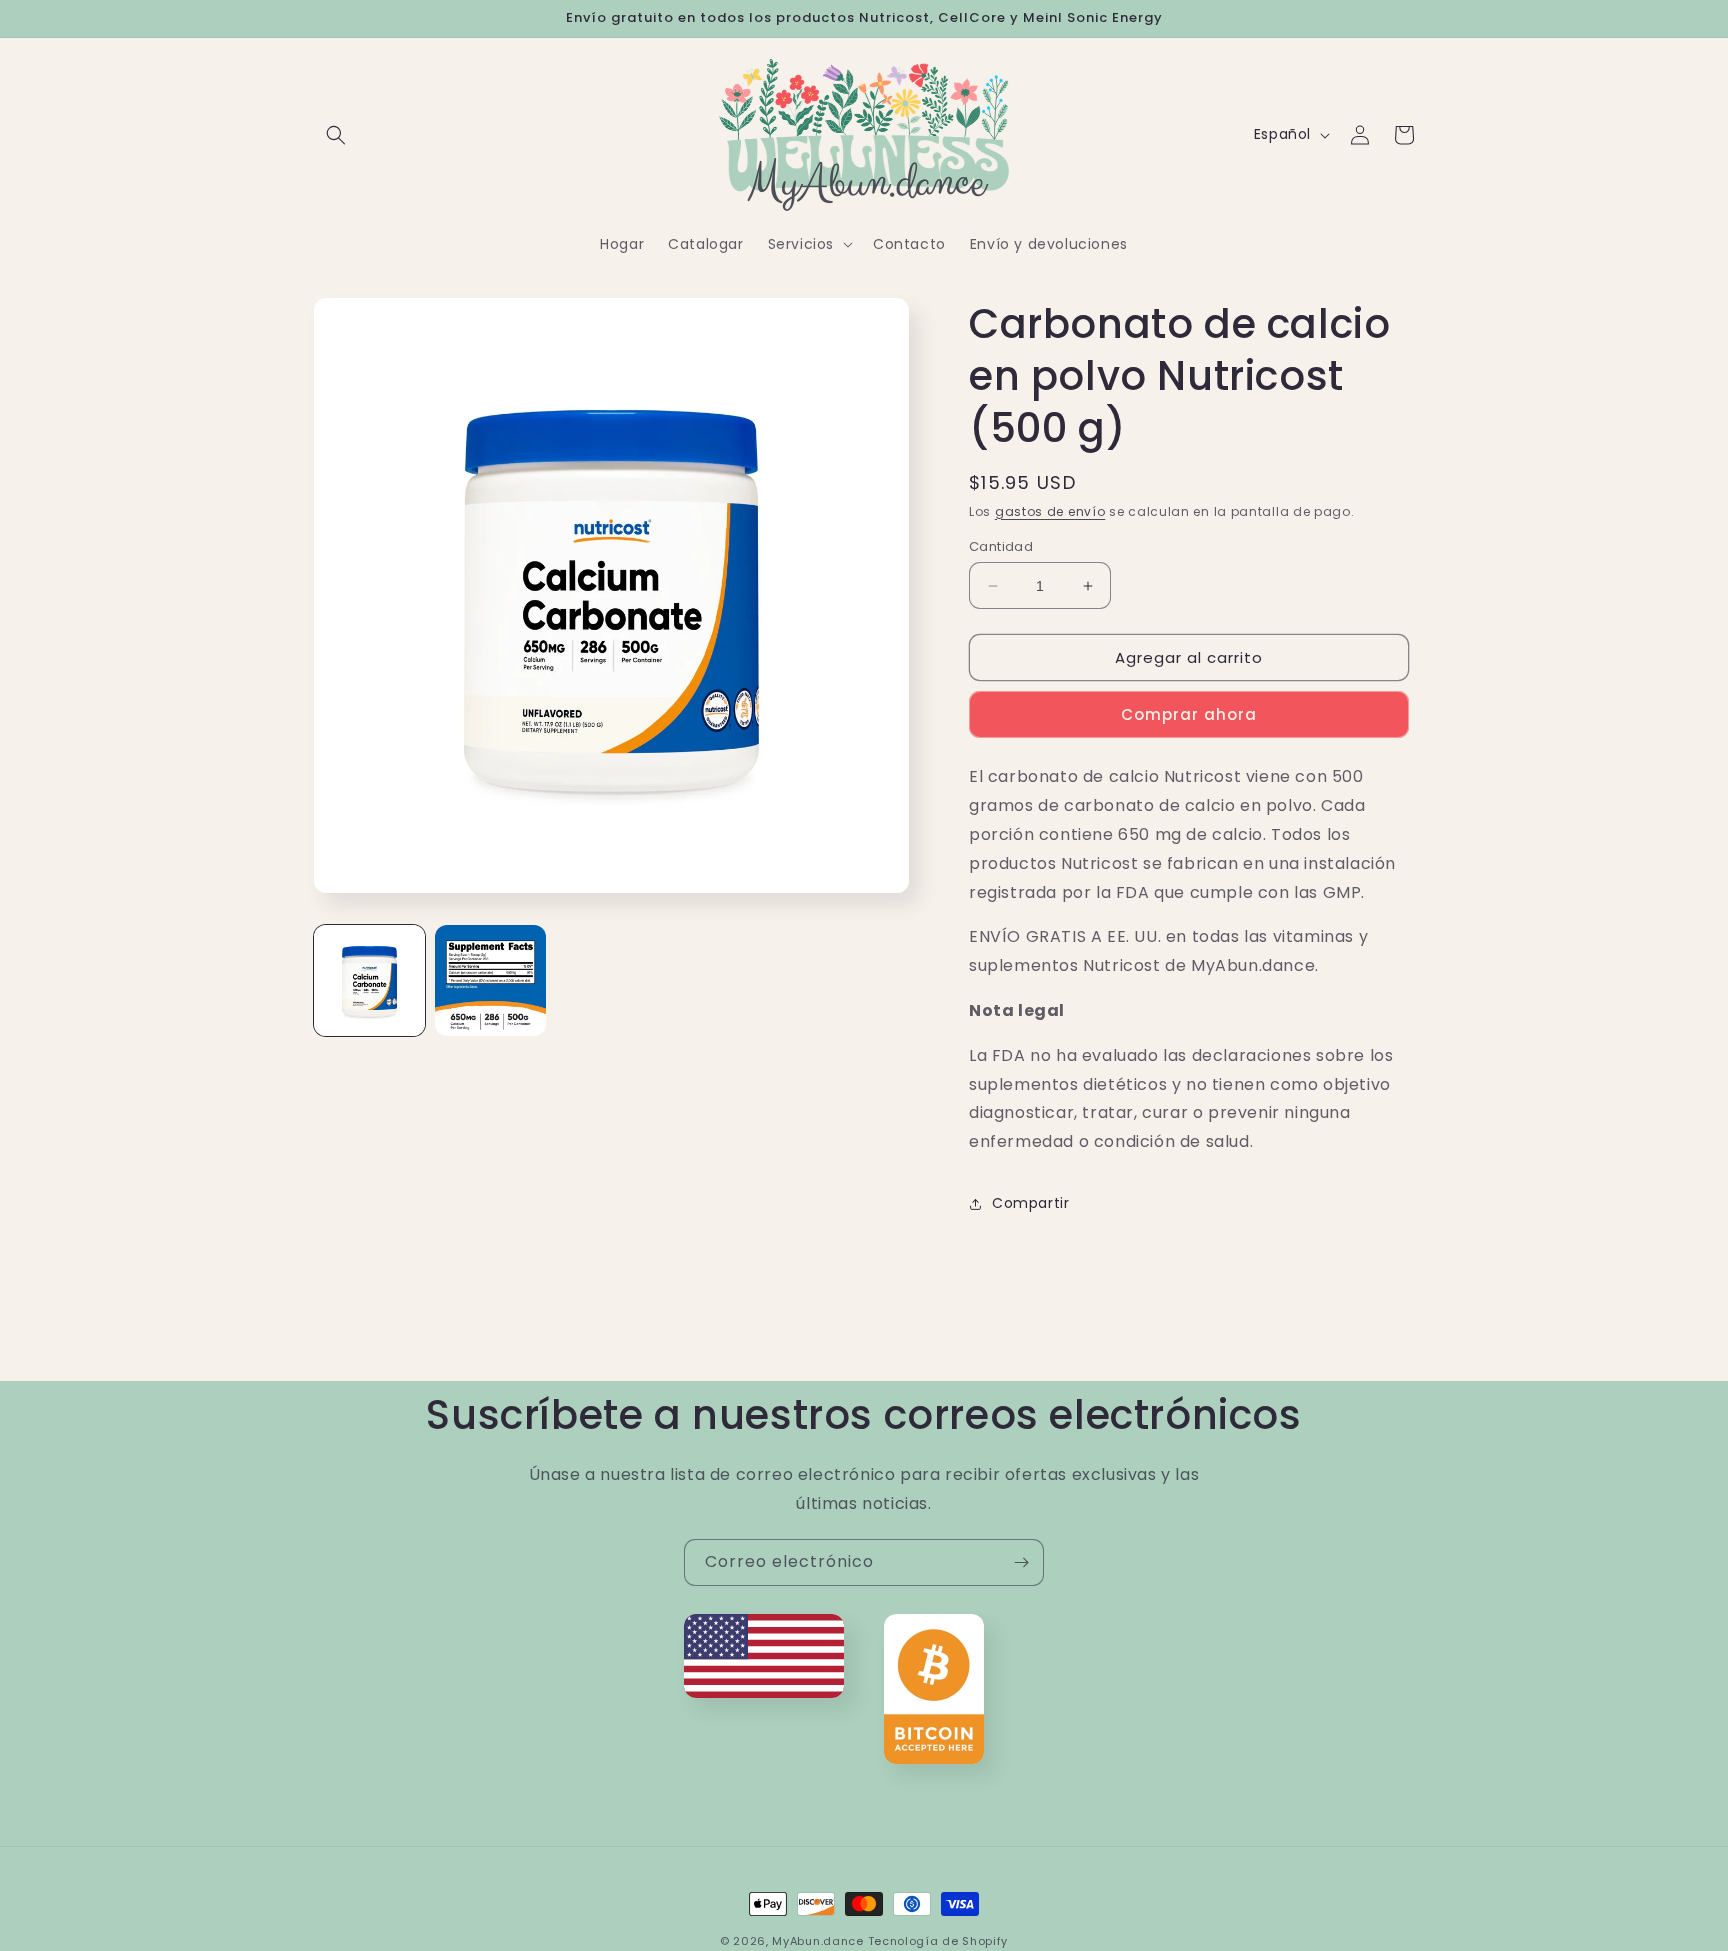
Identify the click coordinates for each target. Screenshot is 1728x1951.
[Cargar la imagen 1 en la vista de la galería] (369, 980)
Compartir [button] (1030, 1203)
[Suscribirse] (1021, 1562)
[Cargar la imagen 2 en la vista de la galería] (490, 980)
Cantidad (1001, 546)
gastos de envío (1050, 511)
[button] (336, 135)
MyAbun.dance (817, 1941)
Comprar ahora (1189, 714)
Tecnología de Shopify (938, 1941)
